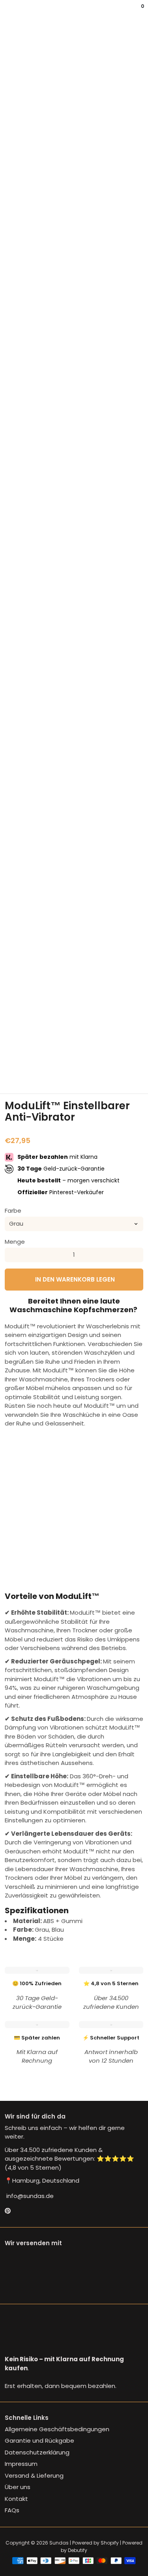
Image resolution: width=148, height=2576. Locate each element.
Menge (15, 1242)
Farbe (13, 1211)
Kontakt (16, 2499)
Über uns (18, 2487)
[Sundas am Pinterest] (8, 2211)
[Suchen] (9, 12)
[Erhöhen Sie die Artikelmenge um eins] (136, 1255)
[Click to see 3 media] (62, 1056)
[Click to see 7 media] (14, 1075)
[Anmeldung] (137, 12)
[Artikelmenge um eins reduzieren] (12, 1255)
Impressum (21, 2464)
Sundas (59, 2543)
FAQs (12, 2510)
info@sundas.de (29, 2196)
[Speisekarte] (6, 12)
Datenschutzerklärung (37, 2452)
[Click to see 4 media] (86, 1056)
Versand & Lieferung (34, 2476)
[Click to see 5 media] (110, 1056)
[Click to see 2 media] (38, 1056)
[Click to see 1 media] (14, 1056)
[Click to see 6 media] (134, 1056)
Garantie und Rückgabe (39, 2440)
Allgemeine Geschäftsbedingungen (57, 2429)
